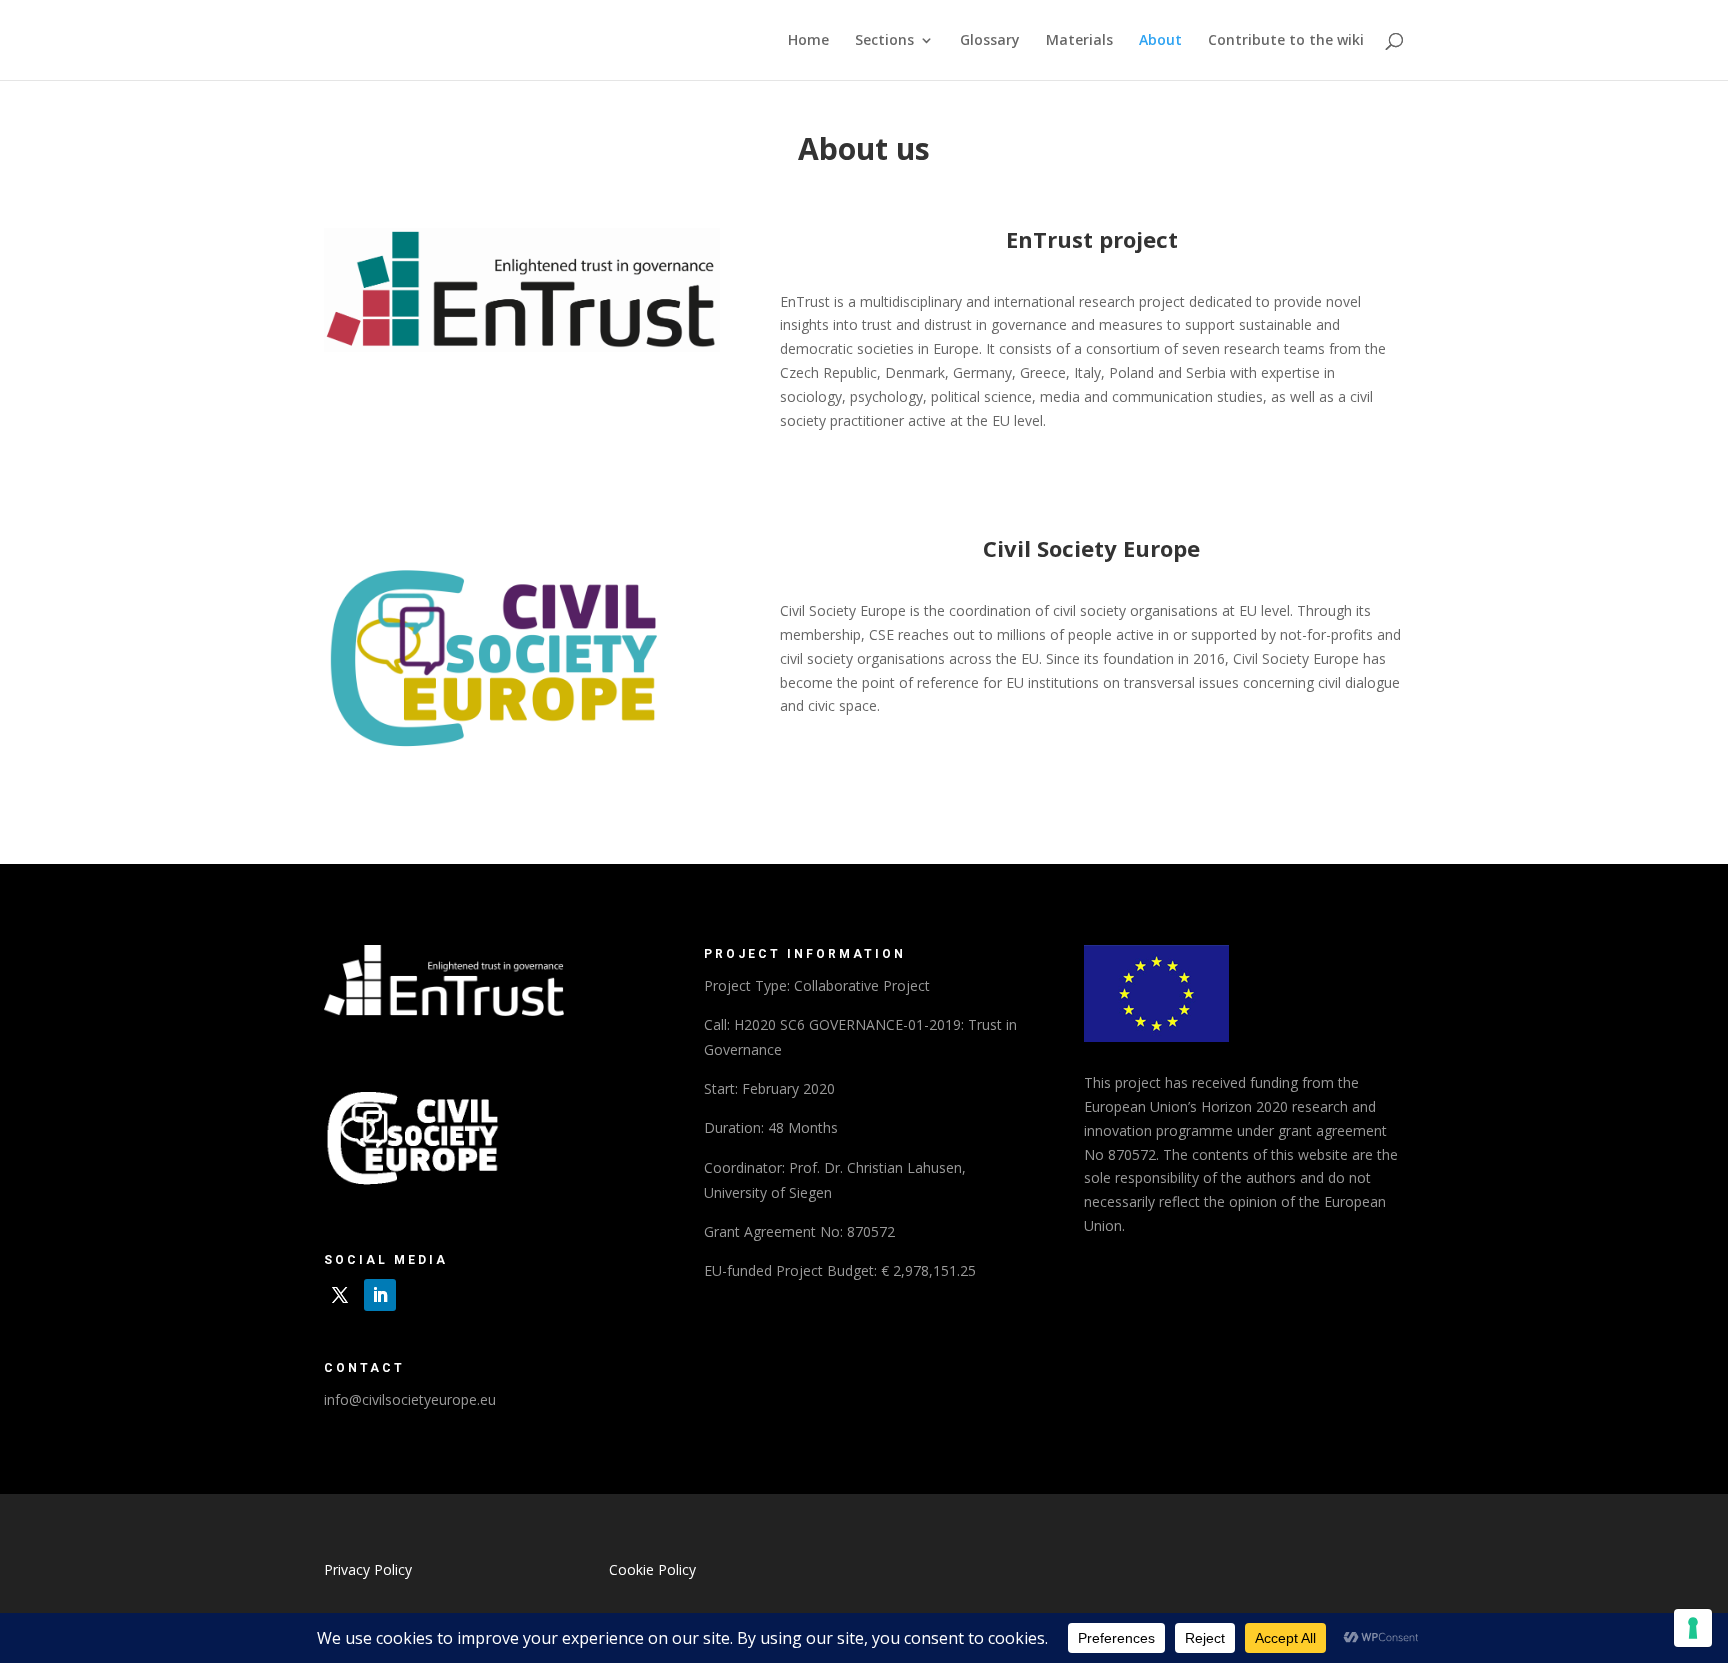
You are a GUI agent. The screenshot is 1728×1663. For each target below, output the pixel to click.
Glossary (990, 41)
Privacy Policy (368, 1569)
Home (808, 41)
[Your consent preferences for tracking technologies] (1693, 1628)
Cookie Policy (652, 1569)
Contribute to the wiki (1286, 41)
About (1160, 41)
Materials (1079, 41)
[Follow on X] (340, 1295)
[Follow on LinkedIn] (380, 1295)
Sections (884, 41)
